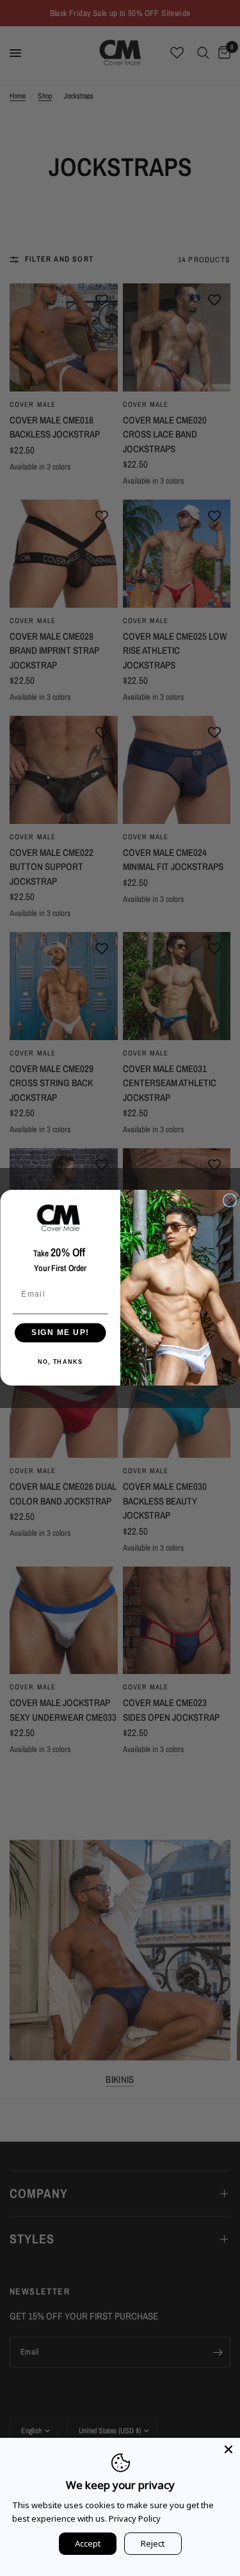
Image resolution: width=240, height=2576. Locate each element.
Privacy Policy (135, 2518)
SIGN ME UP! (60, 1333)
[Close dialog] (230, 1201)
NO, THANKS (60, 1362)
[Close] (228, 2449)
